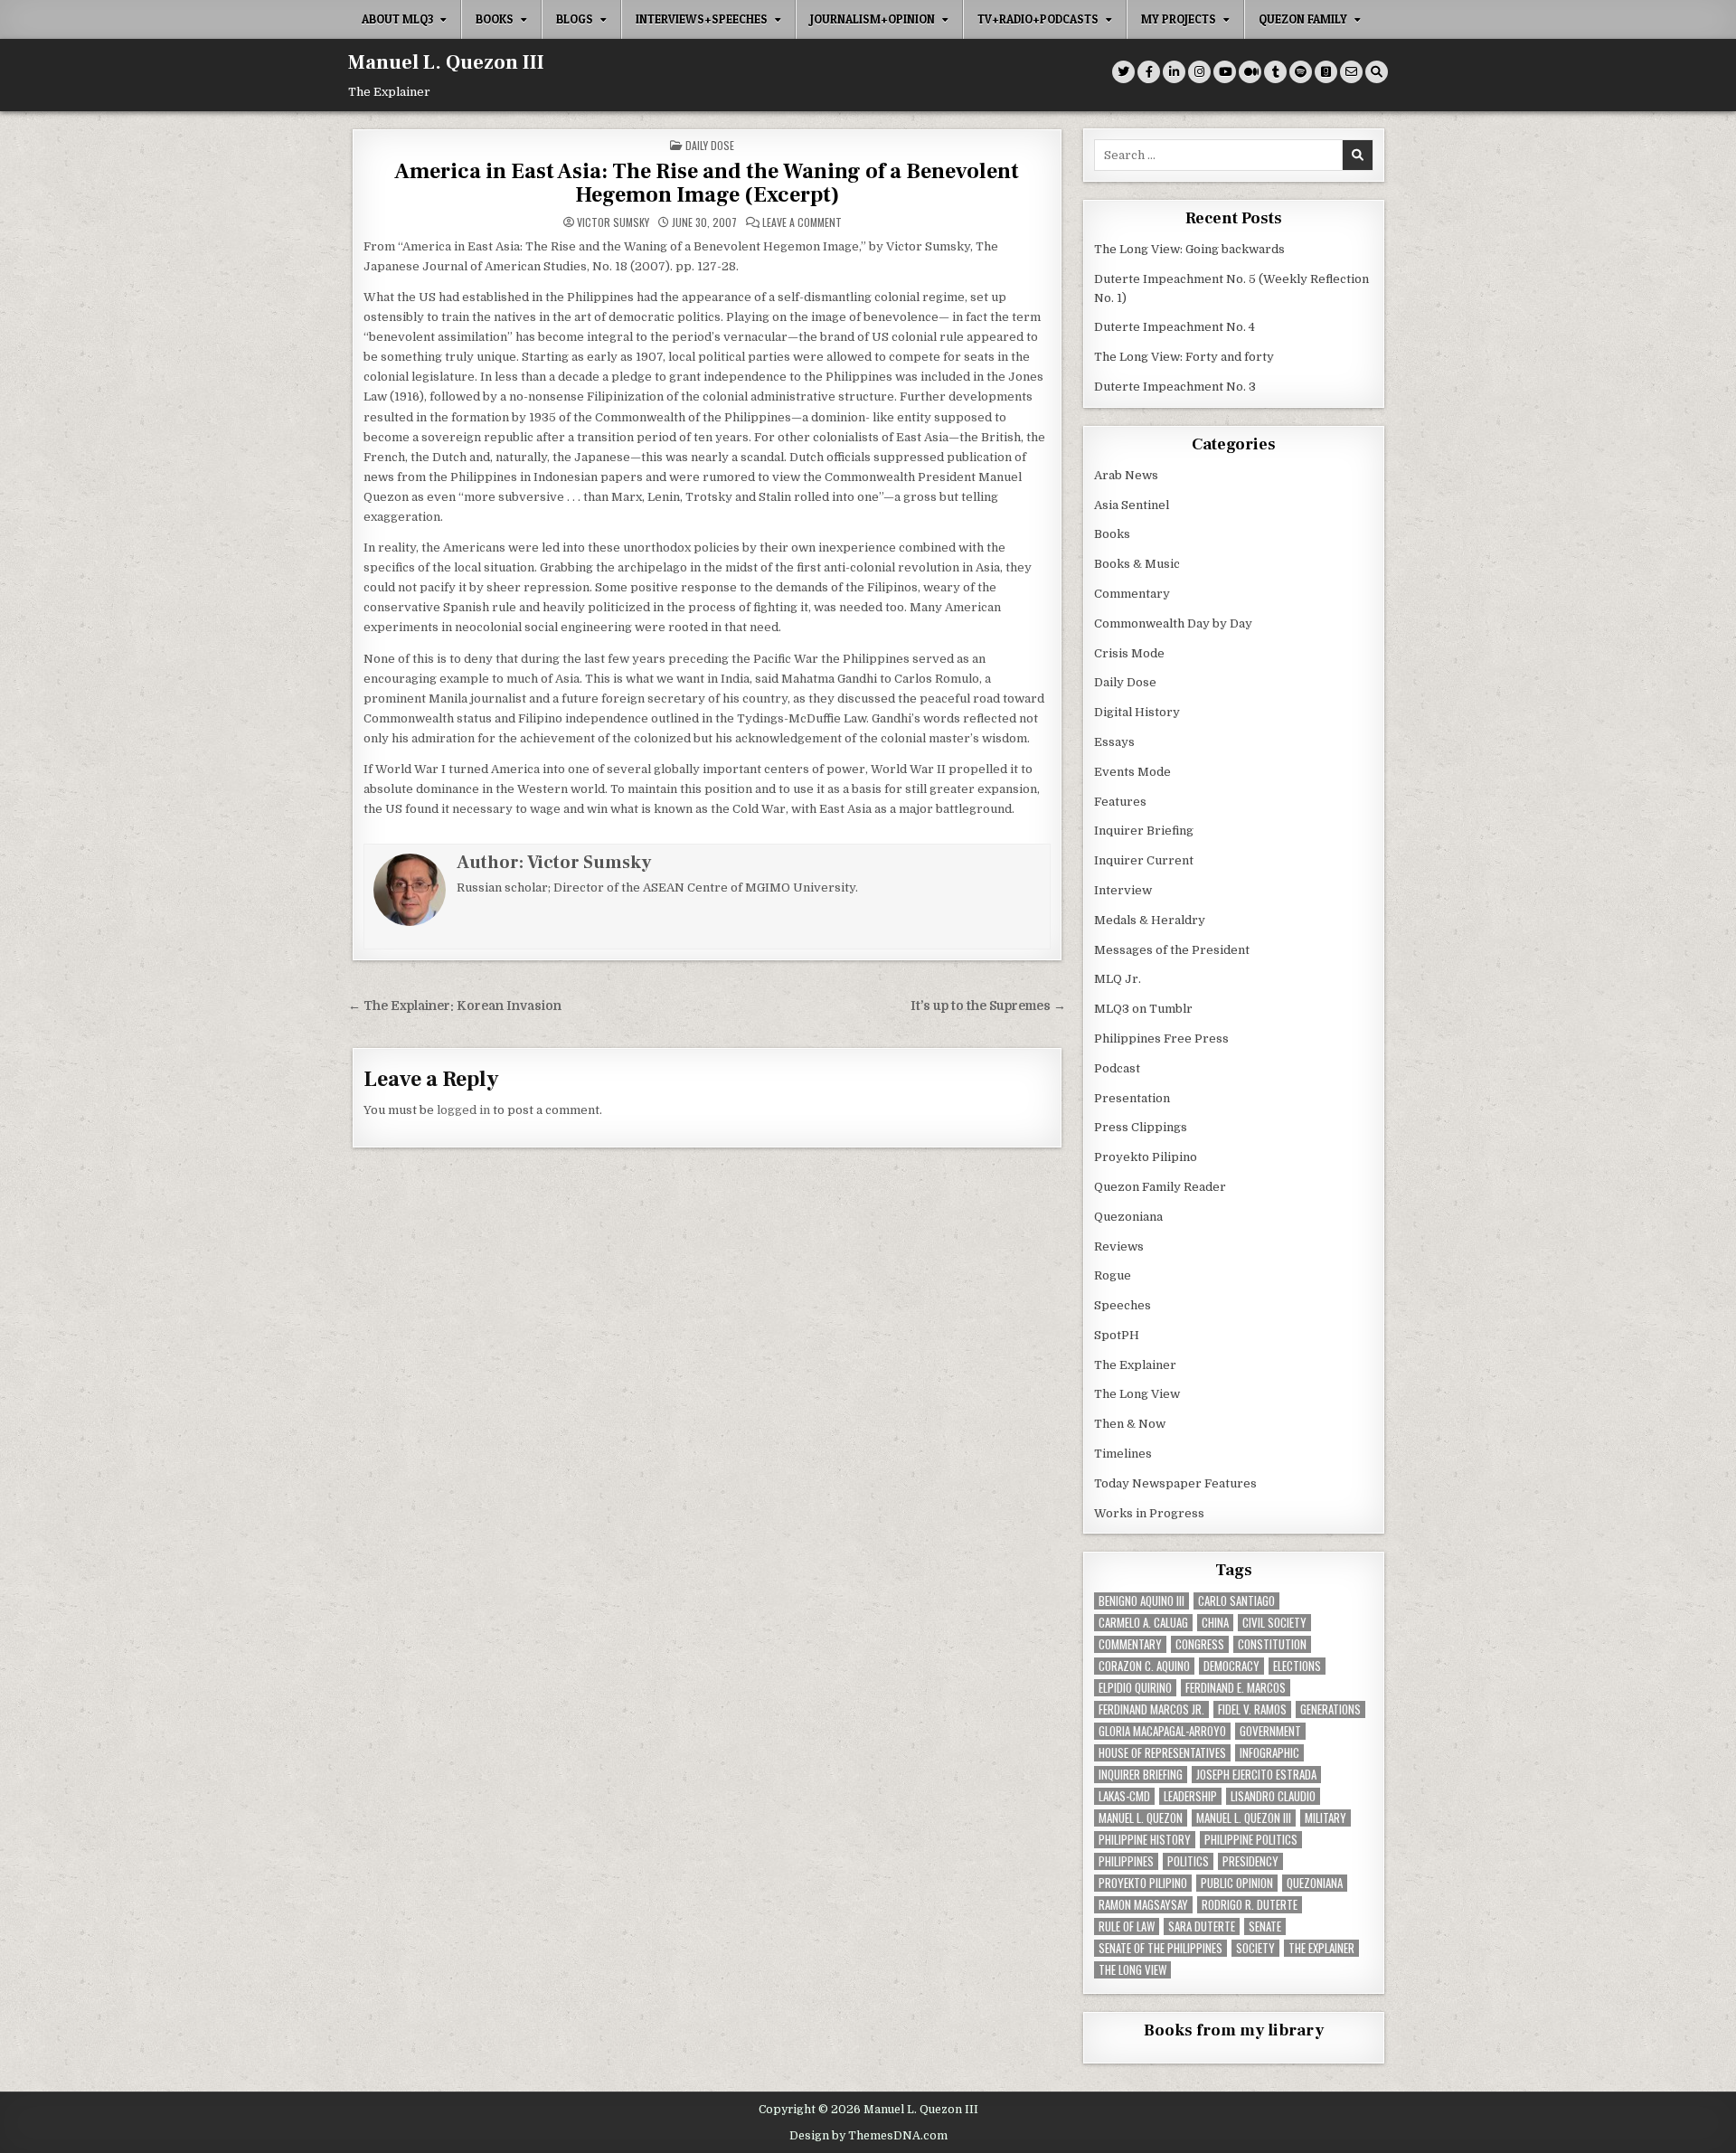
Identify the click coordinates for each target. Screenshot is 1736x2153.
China (1215, 1623)
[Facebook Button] (1149, 72)
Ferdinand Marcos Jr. (1151, 1709)
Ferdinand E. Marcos (1236, 1688)
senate (1265, 1926)
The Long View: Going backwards (1191, 249)
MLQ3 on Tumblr (1143, 1009)
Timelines (1123, 1454)
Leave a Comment (802, 222)
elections (1297, 1666)
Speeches (1123, 1305)
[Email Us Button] (1351, 72)
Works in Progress (1149, 1513)
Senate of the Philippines (1160, 1948)
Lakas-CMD (1124, 1796)
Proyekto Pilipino (1146, 1157)
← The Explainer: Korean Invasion (455, 1006)
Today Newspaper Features (1175, 1483)
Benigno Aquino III (1142, 1601)
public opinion (1237, 1883)
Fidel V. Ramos (1252, 1709)
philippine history (1145, 1840)
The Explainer (1135, 1365)
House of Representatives (1162, 1753)
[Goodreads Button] (1326, 72)
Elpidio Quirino (1135, 1688)
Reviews (1119, 1246)
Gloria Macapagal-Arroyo (1162, 1731)
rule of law (1127, 1926)
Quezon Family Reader (1160, 1187)
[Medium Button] (1250, 72)
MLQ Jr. (1118, 979)
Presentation (1132, 1098)
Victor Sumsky (613, 222)
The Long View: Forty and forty (1184, 357)
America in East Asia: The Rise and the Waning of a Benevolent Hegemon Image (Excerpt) (707, 183)
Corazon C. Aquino (1144, 1666)
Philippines (1126, 1861)
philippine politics (1251, 1840)
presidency (1250, 1861)
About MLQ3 (397, 19)
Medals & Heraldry (1150, 920)
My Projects (1179, 19)
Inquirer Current (1144, 860)
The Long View (1137, 1394)
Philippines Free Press (1161, 1039)
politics (1188, 1861)
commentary (1130, 1644)
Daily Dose (710, 145)
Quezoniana (1128, 1217)
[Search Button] (1377, 72)
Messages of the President (1172, 950)
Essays (1114, 742)
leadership (1190, 1796)
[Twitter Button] (1123, 72)
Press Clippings (1141, 1127)
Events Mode (1132, 772)
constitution (1272, 1644)
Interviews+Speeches (702, 19)
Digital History (1137, 712)
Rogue (1113, 1275)
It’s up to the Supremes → (988, 1006)
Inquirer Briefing (1144, 831)
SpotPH (1117, 1335)
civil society (1274, 1623)
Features (1120, 802)
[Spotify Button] (1301, 72)
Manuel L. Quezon (1141, 1818)
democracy (1231, 1666)
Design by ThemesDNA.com (868, 2136)
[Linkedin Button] (1174, 72)
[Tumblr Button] (1275, 72)
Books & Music (1137, 564)
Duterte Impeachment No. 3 (1175, 387)
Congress (1200, 1644)
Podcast (1117, 1068)
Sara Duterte (1202, 1926)
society (1255, 1948)
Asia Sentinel (1132, 505)
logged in (463, 1110)
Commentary (1132, 594)
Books (495, 19)
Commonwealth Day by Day (1173, 623)
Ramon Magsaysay (1143, 1905)
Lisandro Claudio (1273, 1796)
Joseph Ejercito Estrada (1256, 1775)
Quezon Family (1303, 19)
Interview (1123, 890)
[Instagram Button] (1199, 72)
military (1326, 1818)
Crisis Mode (1129, 653)
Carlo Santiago (1236, 1601)
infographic (1269, 1753)
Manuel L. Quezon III (446, 62)
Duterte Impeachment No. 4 (1175, 327)
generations (1330, 1709)
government (1270, 1731)
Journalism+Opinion (873, 19)
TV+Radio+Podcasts (1038, 19)
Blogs (575, 19)
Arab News (1126, 475)
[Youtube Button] (1225, 72)
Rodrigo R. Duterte (1250, 1905)
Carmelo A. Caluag (1143, 1623)
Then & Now (1130, 1424)
